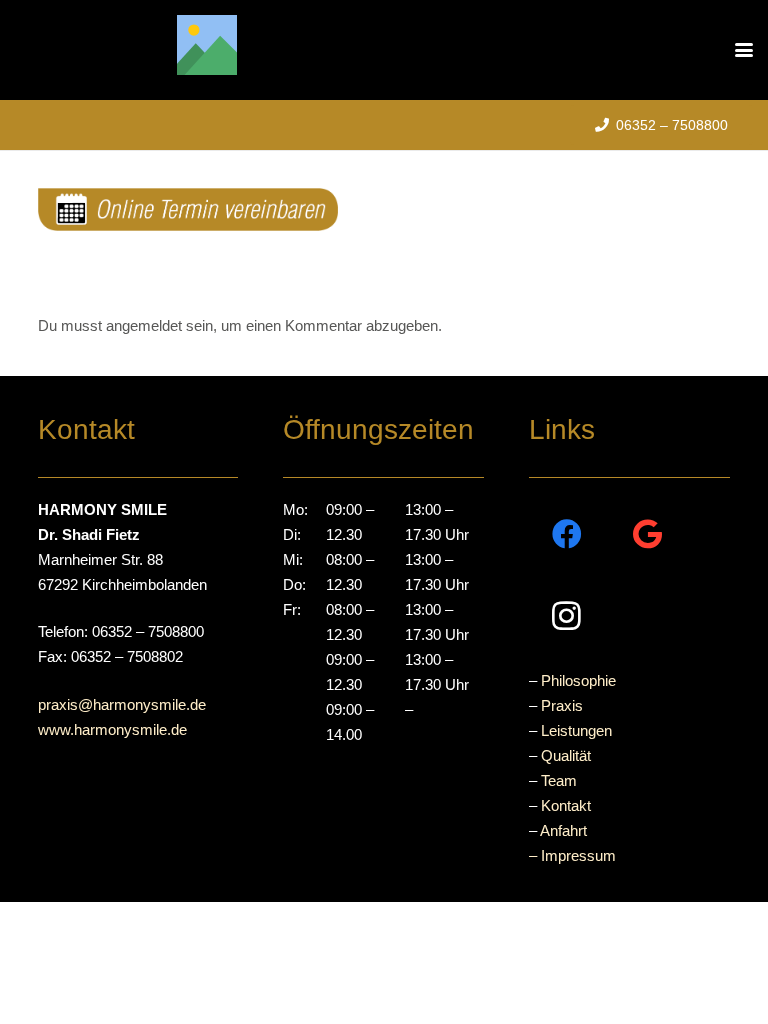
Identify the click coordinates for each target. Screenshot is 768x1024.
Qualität (566, 755)
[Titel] (207, 45)
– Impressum (572, 855)
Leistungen (576, 730)
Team (559, 780)
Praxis (562, 705)
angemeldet (144, 325)
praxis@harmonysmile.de (122, 704)
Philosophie (578, 680)
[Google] (647, 534)
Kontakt (566, 805)
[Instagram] (566, 615)
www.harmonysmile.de (112, 729)
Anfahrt (563, 830)
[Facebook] (566, 534)
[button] (744, 50)
